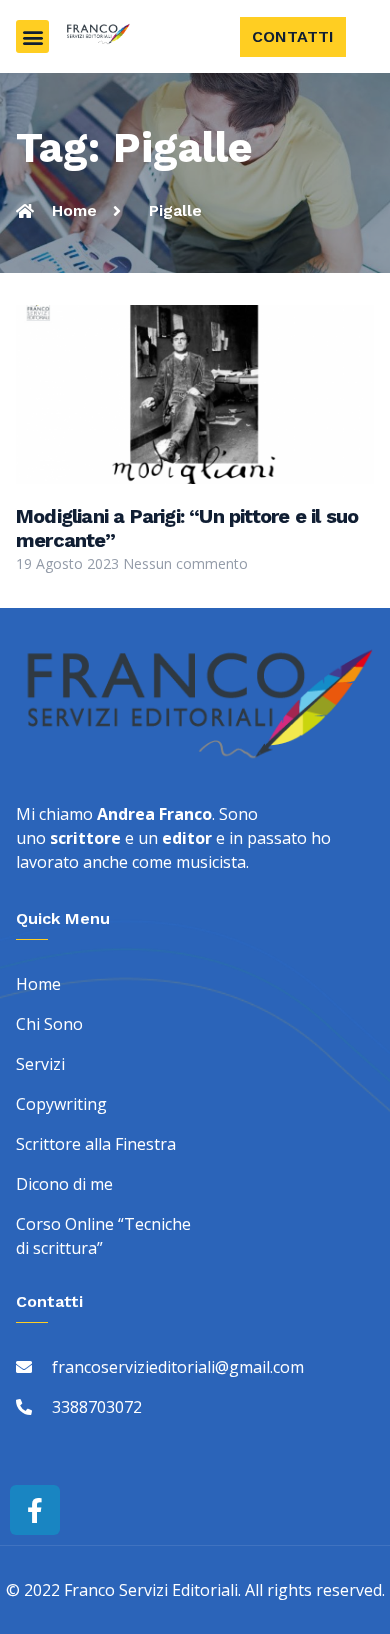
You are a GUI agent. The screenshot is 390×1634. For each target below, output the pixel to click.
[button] (32, 36)
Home (38, 984)
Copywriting (61, 1104)
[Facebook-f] (35, 1510)
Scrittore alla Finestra (96, 1144)
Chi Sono (49, 1024)
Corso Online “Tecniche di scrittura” (103, 1236)
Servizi (40, 1064)
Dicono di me (64, 1184)
